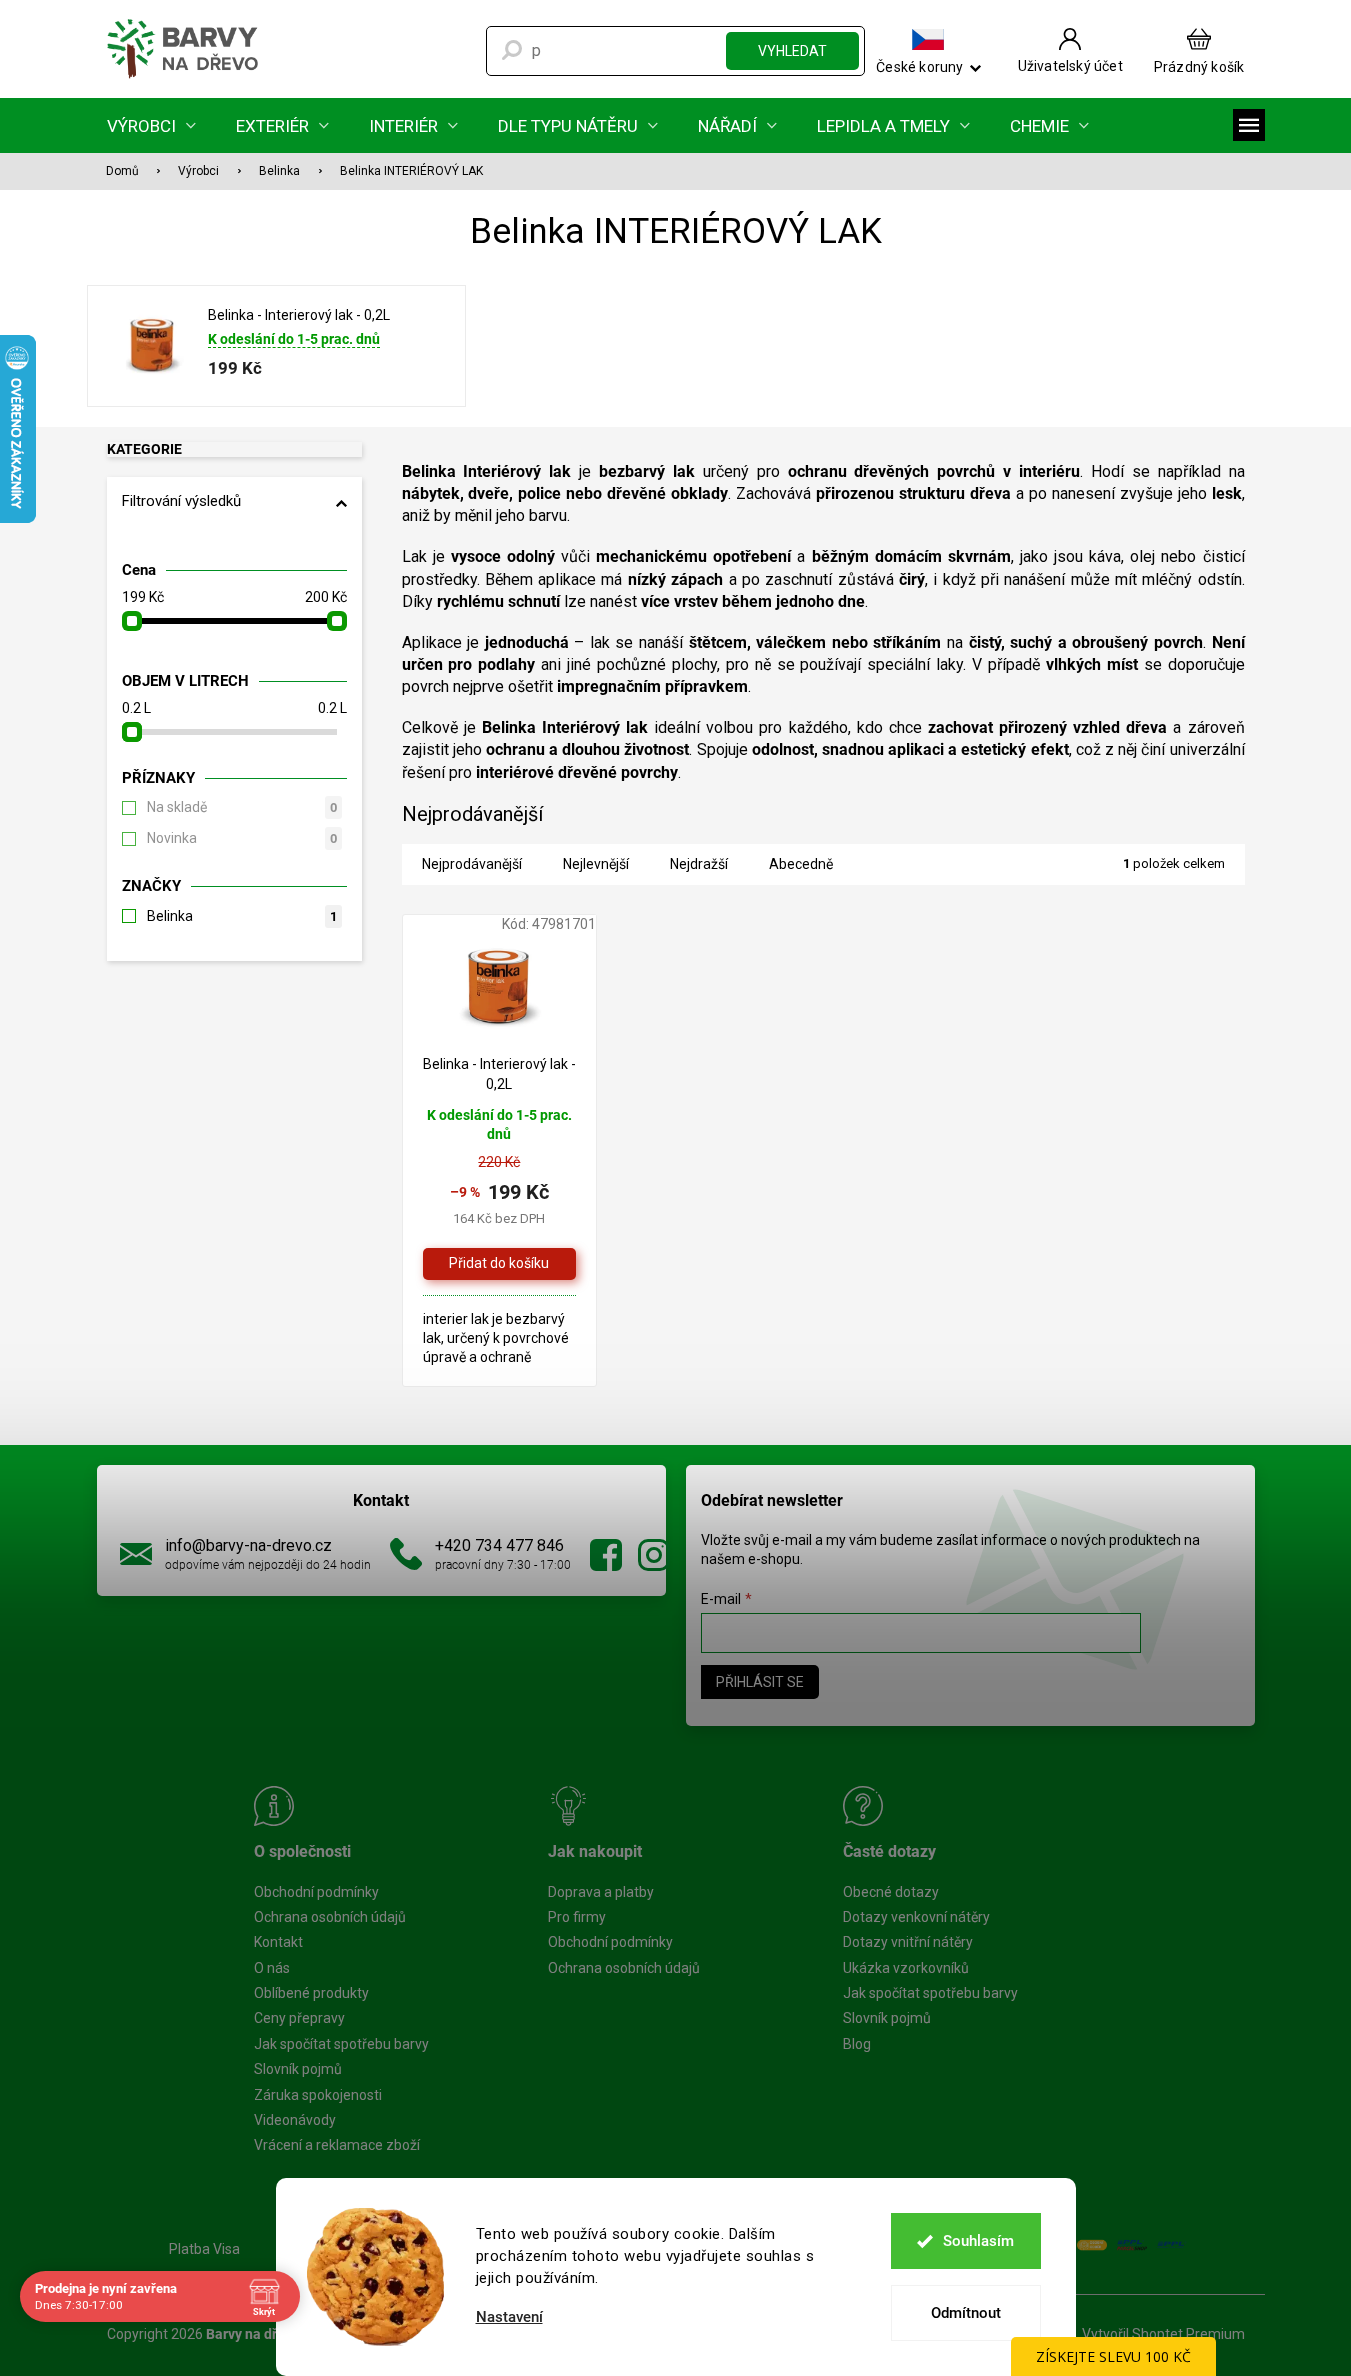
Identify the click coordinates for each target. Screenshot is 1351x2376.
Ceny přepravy (299, 2018)
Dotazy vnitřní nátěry (908, 1942)
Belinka (242, 916)
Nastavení (509, 2317)
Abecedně (801, 864)
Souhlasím (978, 2241)
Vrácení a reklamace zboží (337, 2145)
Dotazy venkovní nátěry (916, 1917)
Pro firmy (577, 1917)
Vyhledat (792, 51)
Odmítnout (966, 2313)
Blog (857, 2044)
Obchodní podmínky (316, 1892)
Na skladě (242, 807)
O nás (272, 1968)
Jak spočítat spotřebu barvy (341, 2044)
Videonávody (295, 2120)
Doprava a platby (601, 1892)
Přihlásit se (760, 1682)
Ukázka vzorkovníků (906, 1968)
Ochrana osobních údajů (330, 1917)
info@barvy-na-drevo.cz (248, 1545)
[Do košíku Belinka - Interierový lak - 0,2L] (500, 1264)
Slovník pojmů (298, 2069)
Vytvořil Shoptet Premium (1163, 2334)
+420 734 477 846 (499, 1545)
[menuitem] (151, 125)
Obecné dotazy (891, 1892)
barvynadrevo (654, 1555)
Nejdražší (699, 864)
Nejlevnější (596, 864)
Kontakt (278, 1942)
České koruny (919, 66)
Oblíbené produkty (311, 1993)
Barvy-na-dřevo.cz (606, 1555)
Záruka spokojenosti (318, 2095)
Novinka (242, 838)
